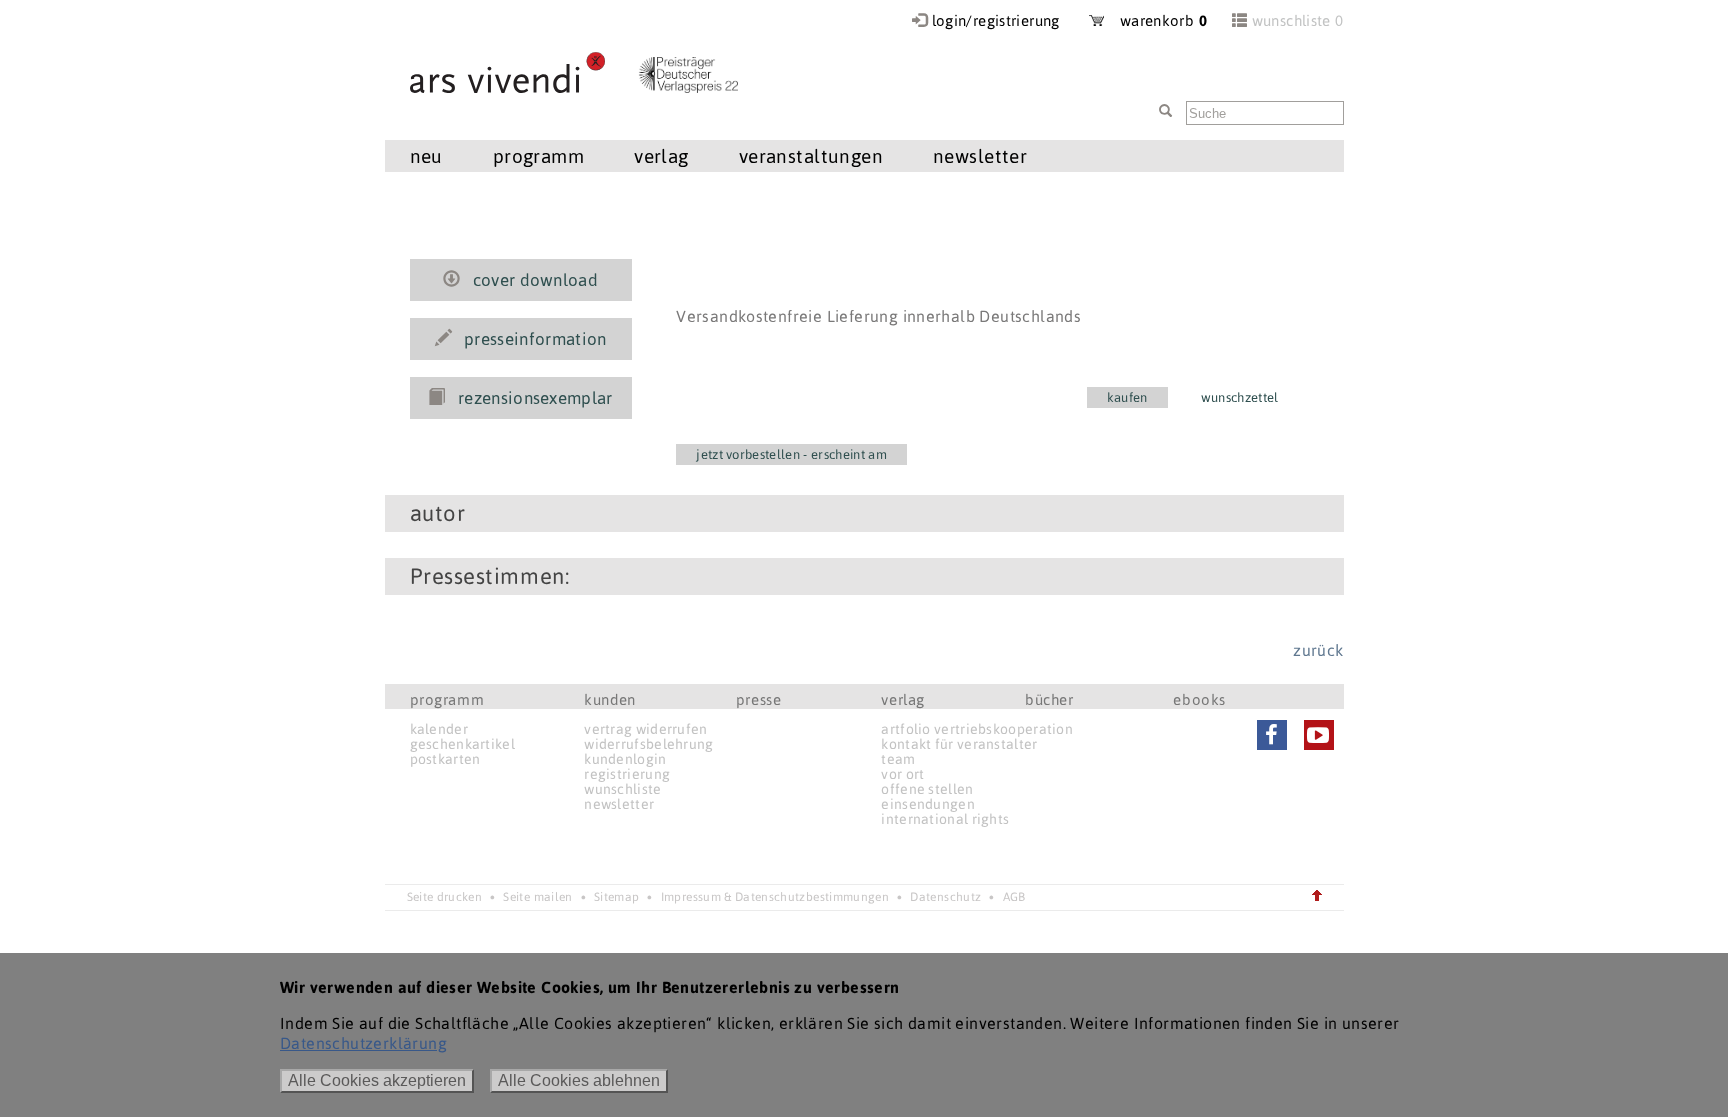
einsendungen (928, 804)
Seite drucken (445, 897)
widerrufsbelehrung (648, 744)
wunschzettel (1240, 397)
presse (759, 699)
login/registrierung (996, 20)
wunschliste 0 (1298, 20)
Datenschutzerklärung (363, 1043)
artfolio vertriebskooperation (977, 729)
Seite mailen (537, 897)
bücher (1049, 699)
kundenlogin (625, 759)
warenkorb (1156, 20)
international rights (945, 819)
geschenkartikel (463, 744)
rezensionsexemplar (535, 398)
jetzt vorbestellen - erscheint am (791, 454)
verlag (903, 699)
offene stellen (927, 789)
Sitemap (616, 897)
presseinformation (535, 339)
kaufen (1127, 397)
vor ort (902, 774)
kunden (610, 699)
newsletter (619, 804)
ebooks (1199, 699)
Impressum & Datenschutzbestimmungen (775, 897)
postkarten (445, 759)
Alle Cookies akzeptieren (377, 1080)
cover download (536, 280)
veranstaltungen (811, 156)
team (898, 759)
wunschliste (622, 789)
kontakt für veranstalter (959, 744)
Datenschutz (945, 897)
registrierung (627, 774)
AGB (1014, 897)
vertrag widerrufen (645, 729)
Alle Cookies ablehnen (579, 1080)
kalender (439, 729)
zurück (1318, 650)
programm (447, 699)
